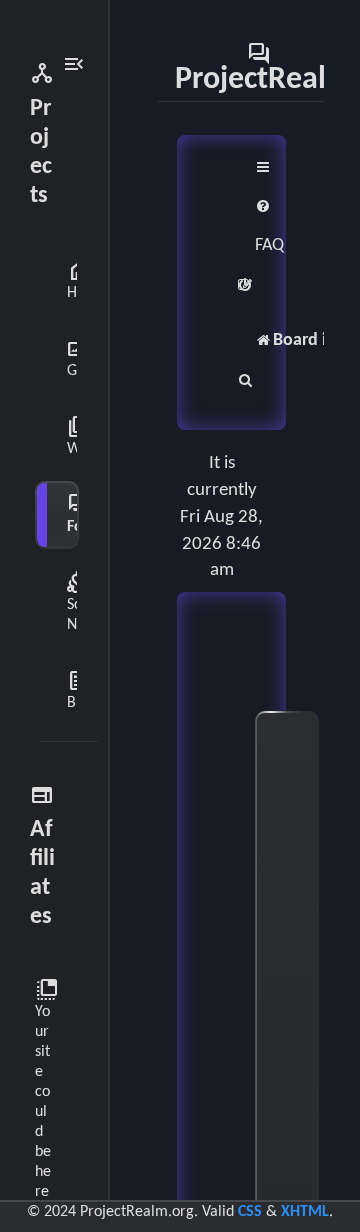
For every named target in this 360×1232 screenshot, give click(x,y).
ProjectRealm (263, 67)
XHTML (305, 1212)
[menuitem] (269, 226)
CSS (250, 1212)
